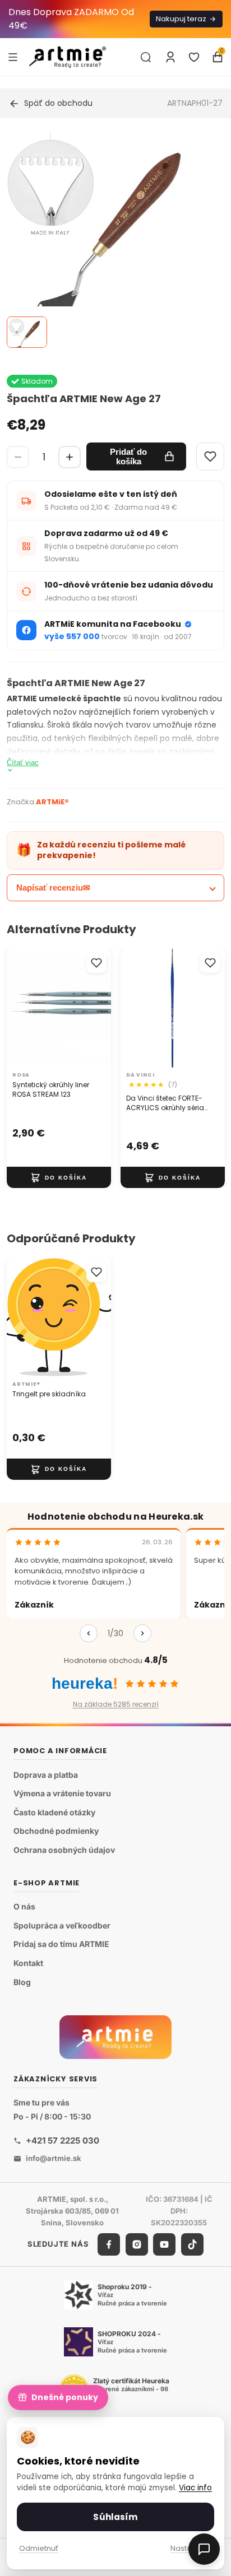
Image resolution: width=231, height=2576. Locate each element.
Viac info (195, 2488)
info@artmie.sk (54, 2158)
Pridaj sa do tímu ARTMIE (61, 1944)
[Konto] (170, 57)
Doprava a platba (46, 1775)
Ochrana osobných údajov (64, 1850)
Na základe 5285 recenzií (116, 1704)
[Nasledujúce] (142, 1633)
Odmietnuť (39, 2548)
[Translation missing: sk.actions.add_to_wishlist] (96, 963)
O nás (24, 1906)
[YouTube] (164, 2244)
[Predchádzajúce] (89, 1633)
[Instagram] (137, 2244)
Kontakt (28, 1963)
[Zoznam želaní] (194, 57)
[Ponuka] (13, 57)
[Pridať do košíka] (59, 1177)
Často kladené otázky (54, 1812)
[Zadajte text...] (146, 57)
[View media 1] (27, 332)
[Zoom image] (109, 240)
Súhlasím (115, 2517)
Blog (22, 1982)
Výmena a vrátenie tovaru (62, 1793)
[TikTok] (192, 2244)
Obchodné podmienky (56, 1831)
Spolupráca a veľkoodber (62, 1925)
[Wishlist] (210, 456)
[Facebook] (109, 2244)
